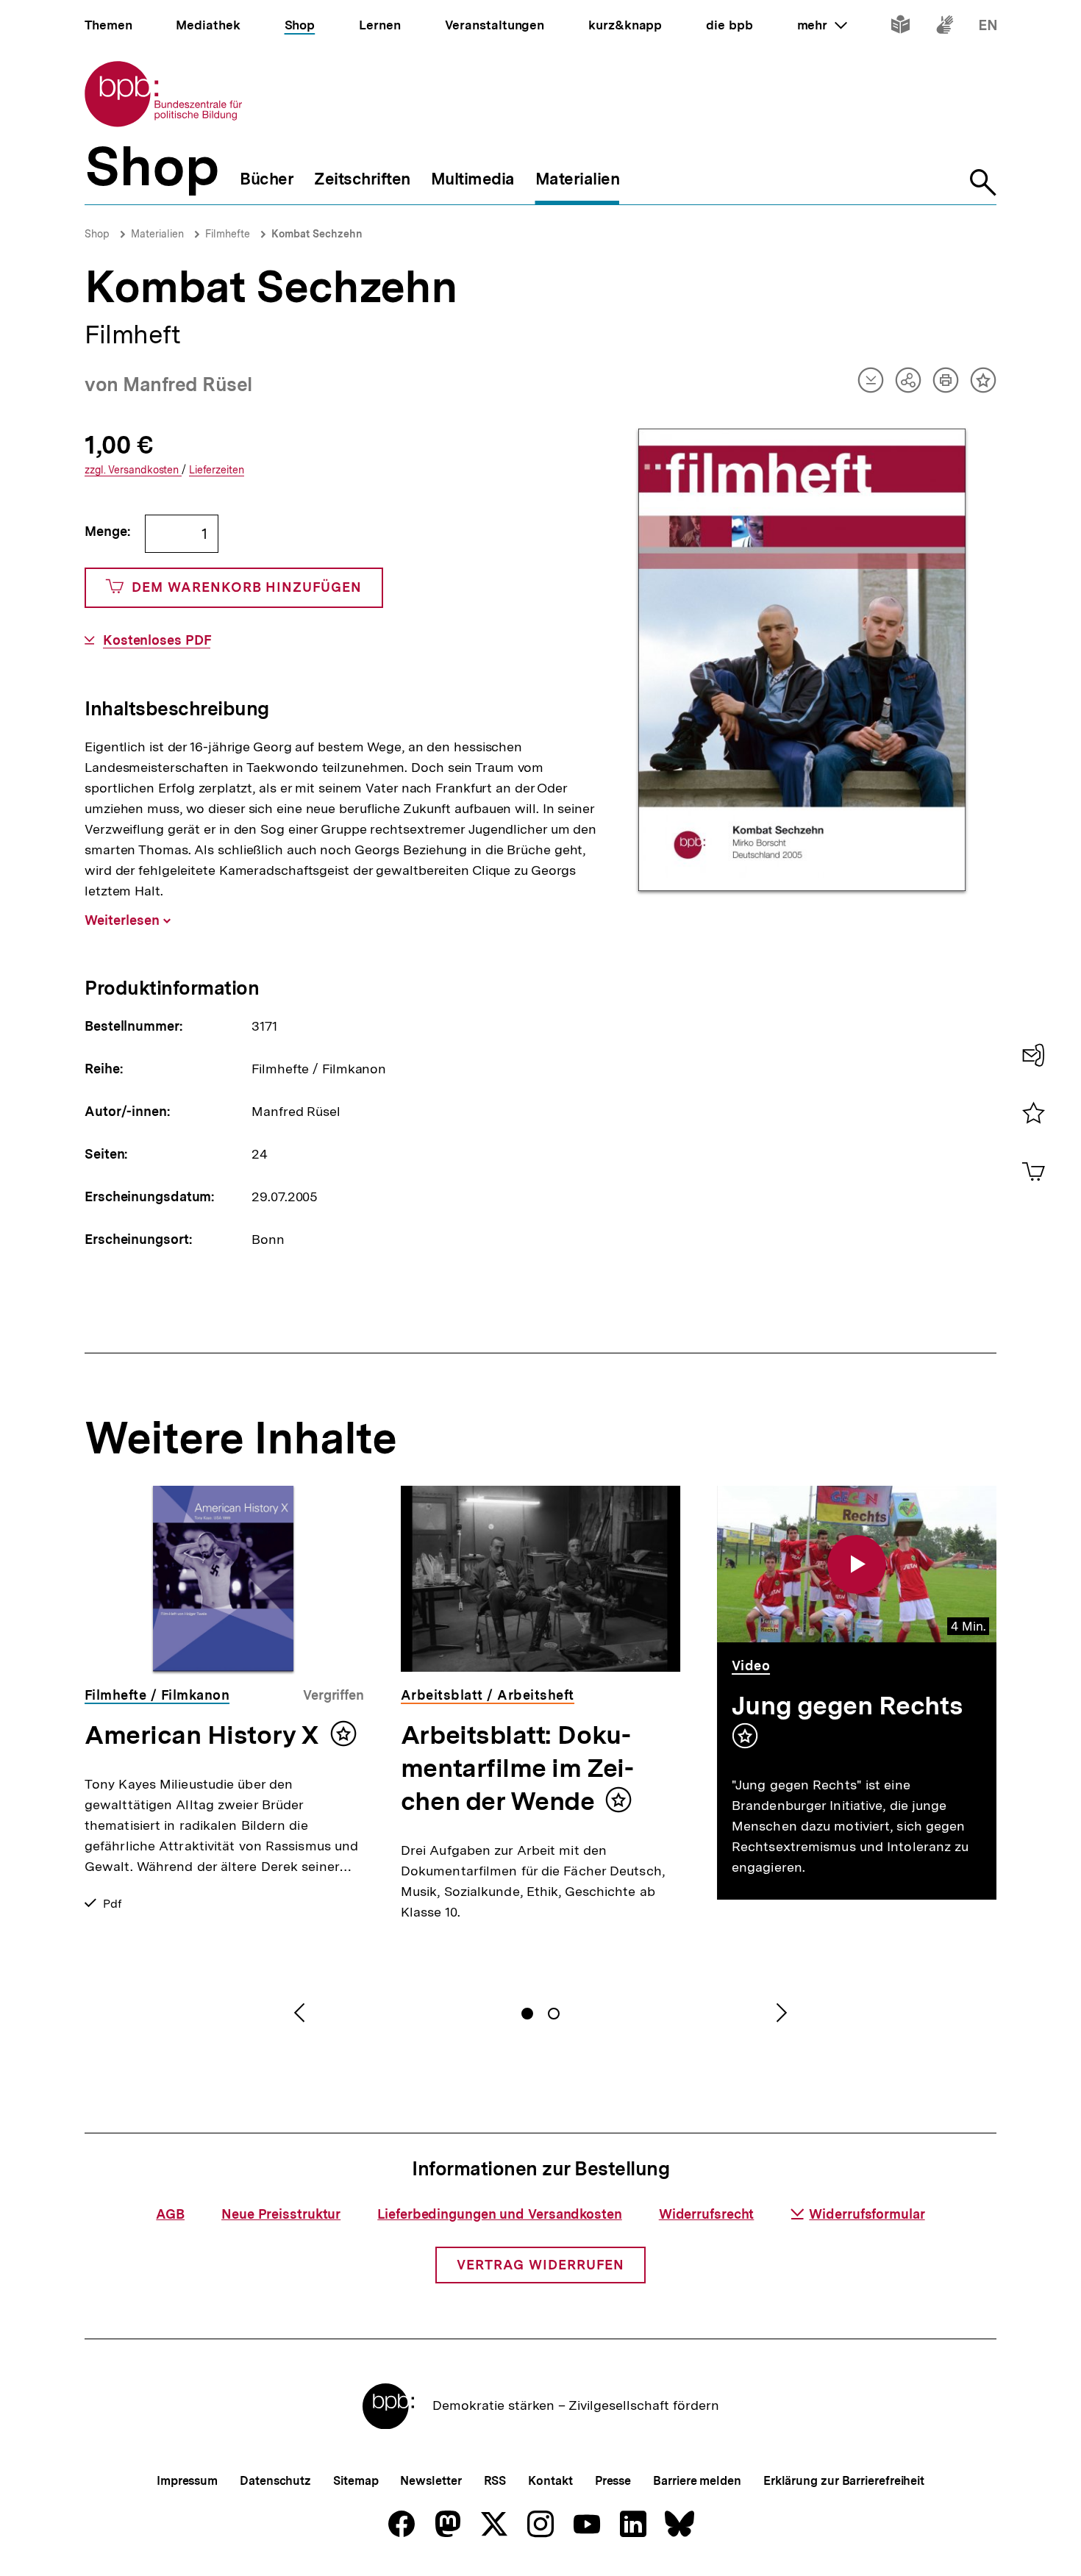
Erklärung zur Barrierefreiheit (844, 2481)
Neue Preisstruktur (281, 2214)
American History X (202, 1735)
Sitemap (356, 2481)
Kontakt (550, 2481)
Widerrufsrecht (707, 2214)
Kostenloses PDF (157, 640)
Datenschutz (275, 2481)
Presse (613, 2481)
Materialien (157, 234)
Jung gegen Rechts (847, 1706)
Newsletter (431, 2481)
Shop (97, 234)
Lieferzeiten (217, 470)
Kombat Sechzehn (317, 234)
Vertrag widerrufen (540, 2265)
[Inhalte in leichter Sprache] (900, 28)
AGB (170, 2214)
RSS (495, 2481)
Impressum (187, 2481)
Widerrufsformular (867, 2214)
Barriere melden (697, 2481)
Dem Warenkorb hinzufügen (247, 587)
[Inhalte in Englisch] (988, 28)
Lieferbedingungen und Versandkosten (500, 2214)
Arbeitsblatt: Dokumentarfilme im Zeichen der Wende (517, 1768)
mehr (822, 25)
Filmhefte (228, 234)
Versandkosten (133, 470)
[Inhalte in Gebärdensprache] (945, 28)
